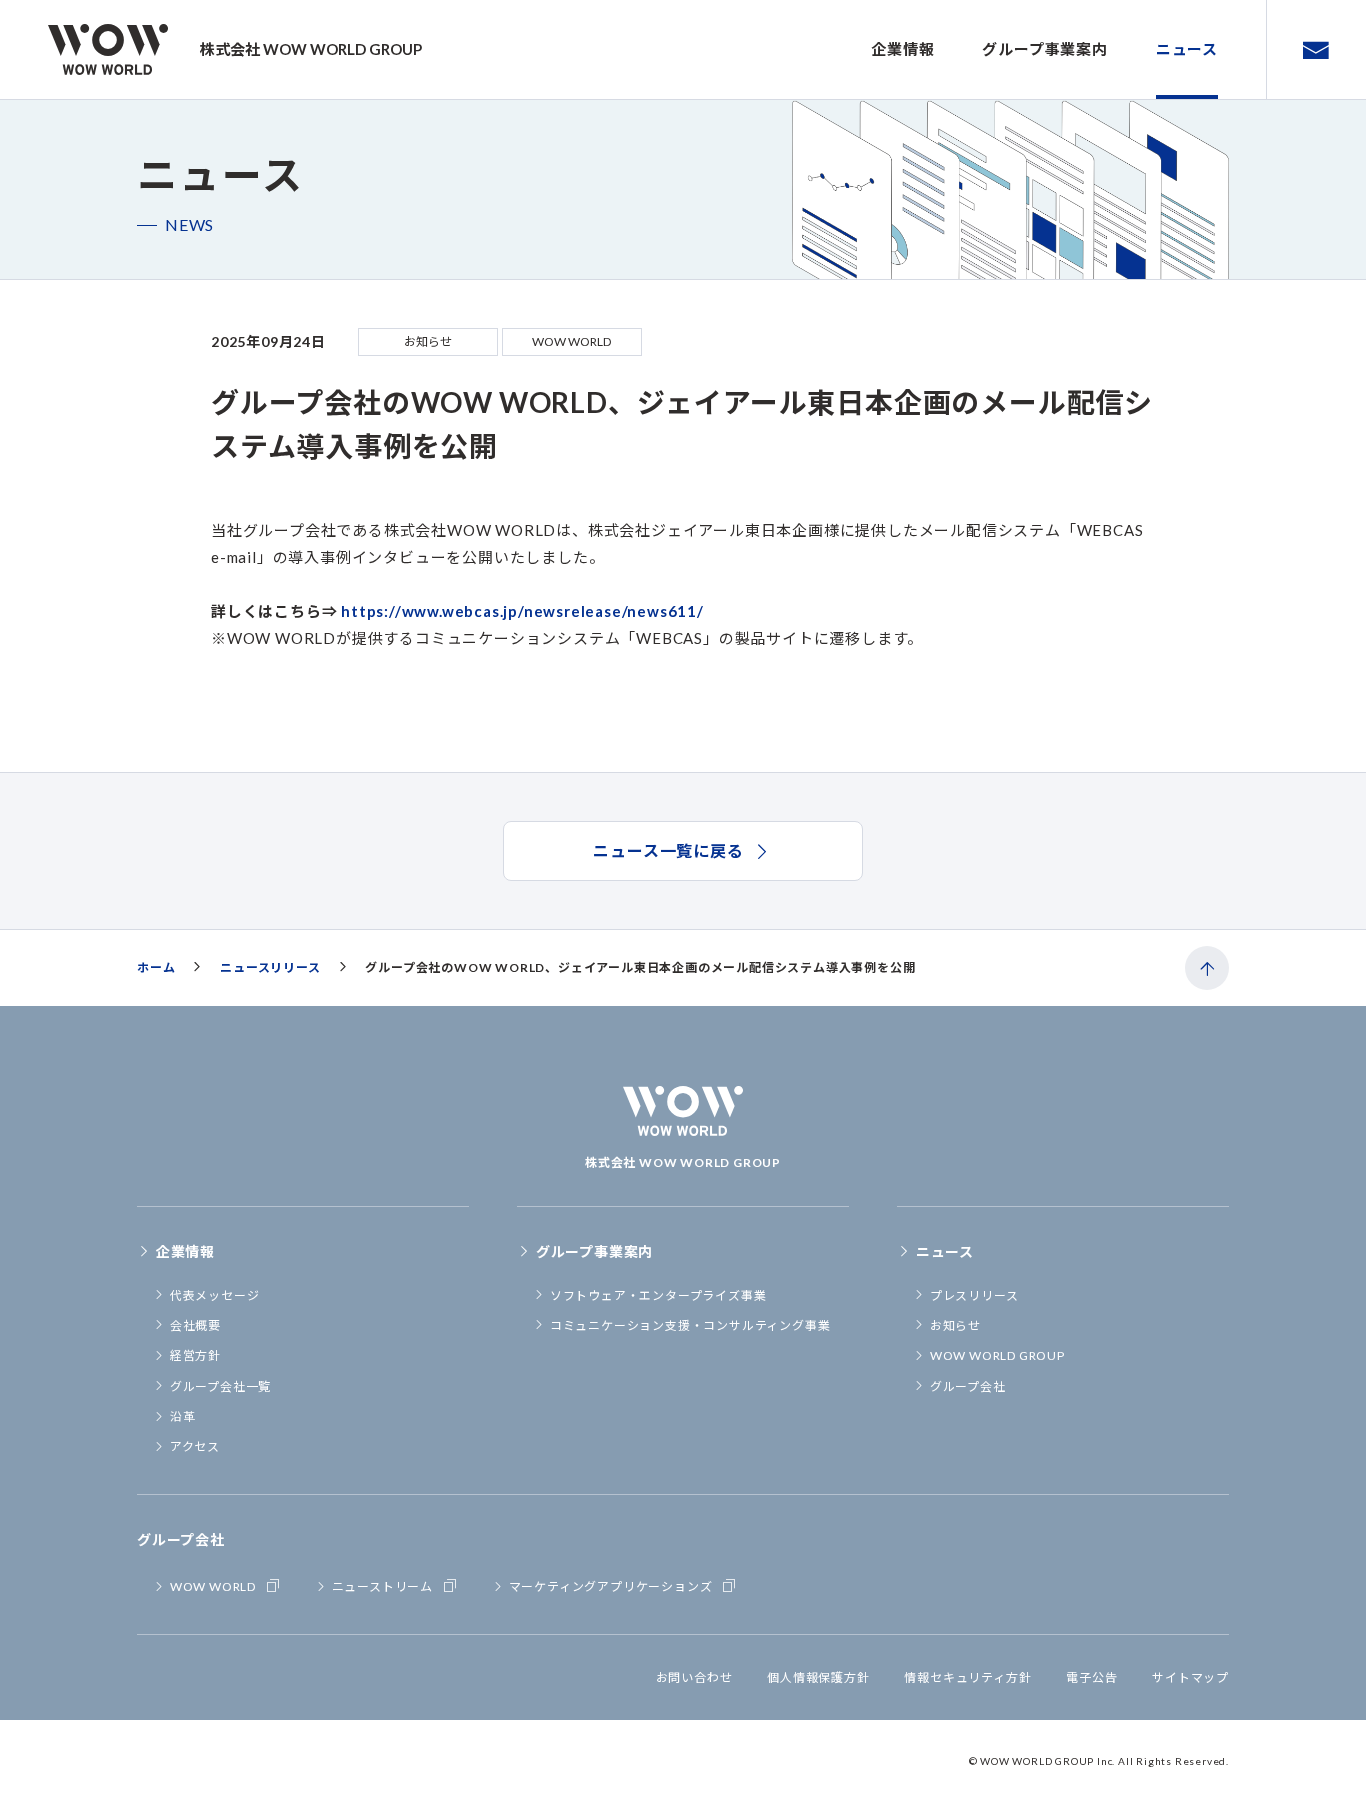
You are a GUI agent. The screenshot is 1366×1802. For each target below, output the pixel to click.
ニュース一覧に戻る (668, 850)
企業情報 (902, 49)
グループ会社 (968, 1386)
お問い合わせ (694, 1678)
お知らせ (955, 1325)
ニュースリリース (270, 967)
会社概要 (195, 1325)
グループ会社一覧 (220, 1386)
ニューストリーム (382, 1586)
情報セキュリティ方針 (967, 1678)
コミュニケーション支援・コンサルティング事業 (690, 1325)
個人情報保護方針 (818, 1678)
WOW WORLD (213, 1586)
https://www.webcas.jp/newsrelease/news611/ (522, 611)
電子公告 (1091, 1678)
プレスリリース (974, 1295)
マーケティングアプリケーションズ (611, 1586)
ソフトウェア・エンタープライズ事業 (658, 1295)
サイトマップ (1190, 1678)
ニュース (1187, 49)
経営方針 (195, 1355)
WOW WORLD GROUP (997, 1355)
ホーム (156, 967)
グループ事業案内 (1044, 49)
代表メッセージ (215, 1295)
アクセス (195, 1446)
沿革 (183, 1416)
